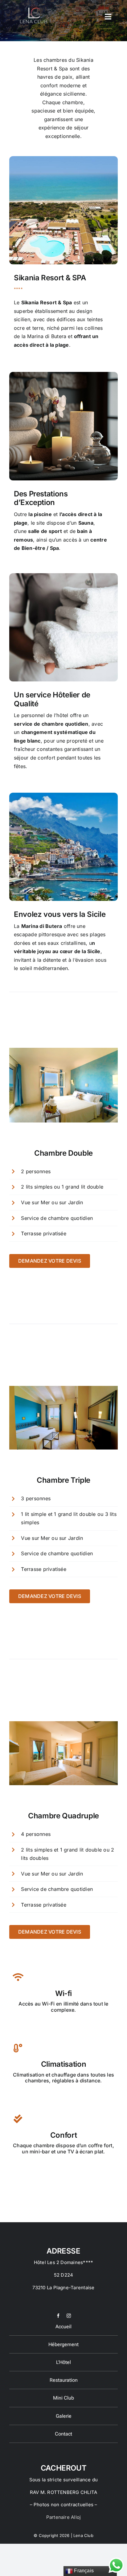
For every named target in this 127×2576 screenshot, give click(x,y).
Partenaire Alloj (64, 2517)
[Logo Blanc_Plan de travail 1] (33, 6)
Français (83, 2571)
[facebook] (58, 2316)
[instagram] (69, 2316)
